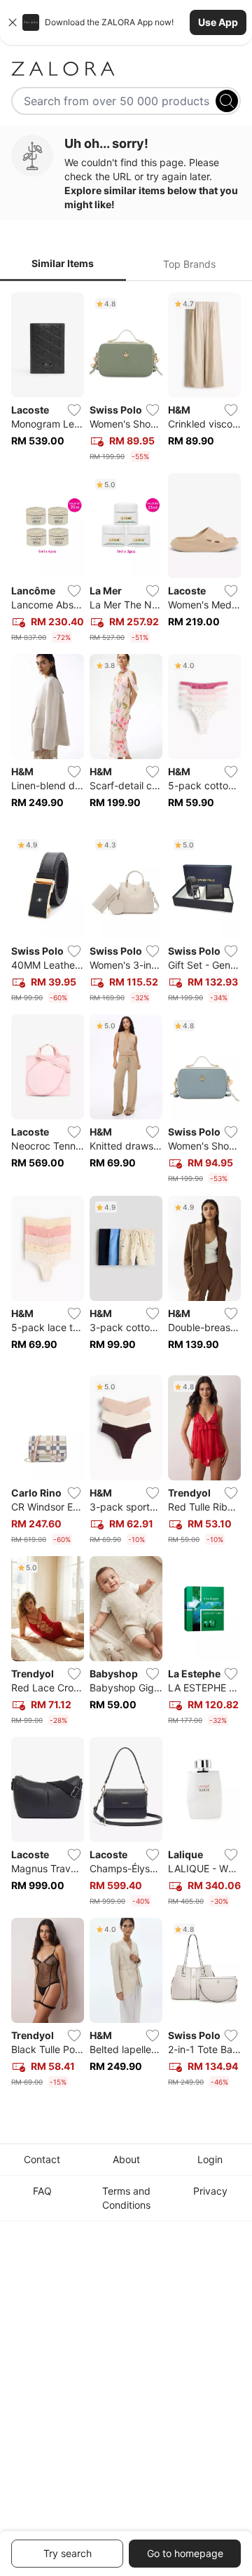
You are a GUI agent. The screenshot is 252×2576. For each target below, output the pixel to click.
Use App (218, 22)
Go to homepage (185, 2553)
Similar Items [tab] (63, 263)
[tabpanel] (126, 1193)
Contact (42, 2159)
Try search (68, 2553)
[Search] (227, 101)
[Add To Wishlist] (74, 410)
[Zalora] (126, 69)
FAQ (42, 2191)
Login (210, 2159)
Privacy (210, 2191)
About (126, 2159)
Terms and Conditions (126, 2198)
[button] (126, 22)
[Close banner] (13, 22)
